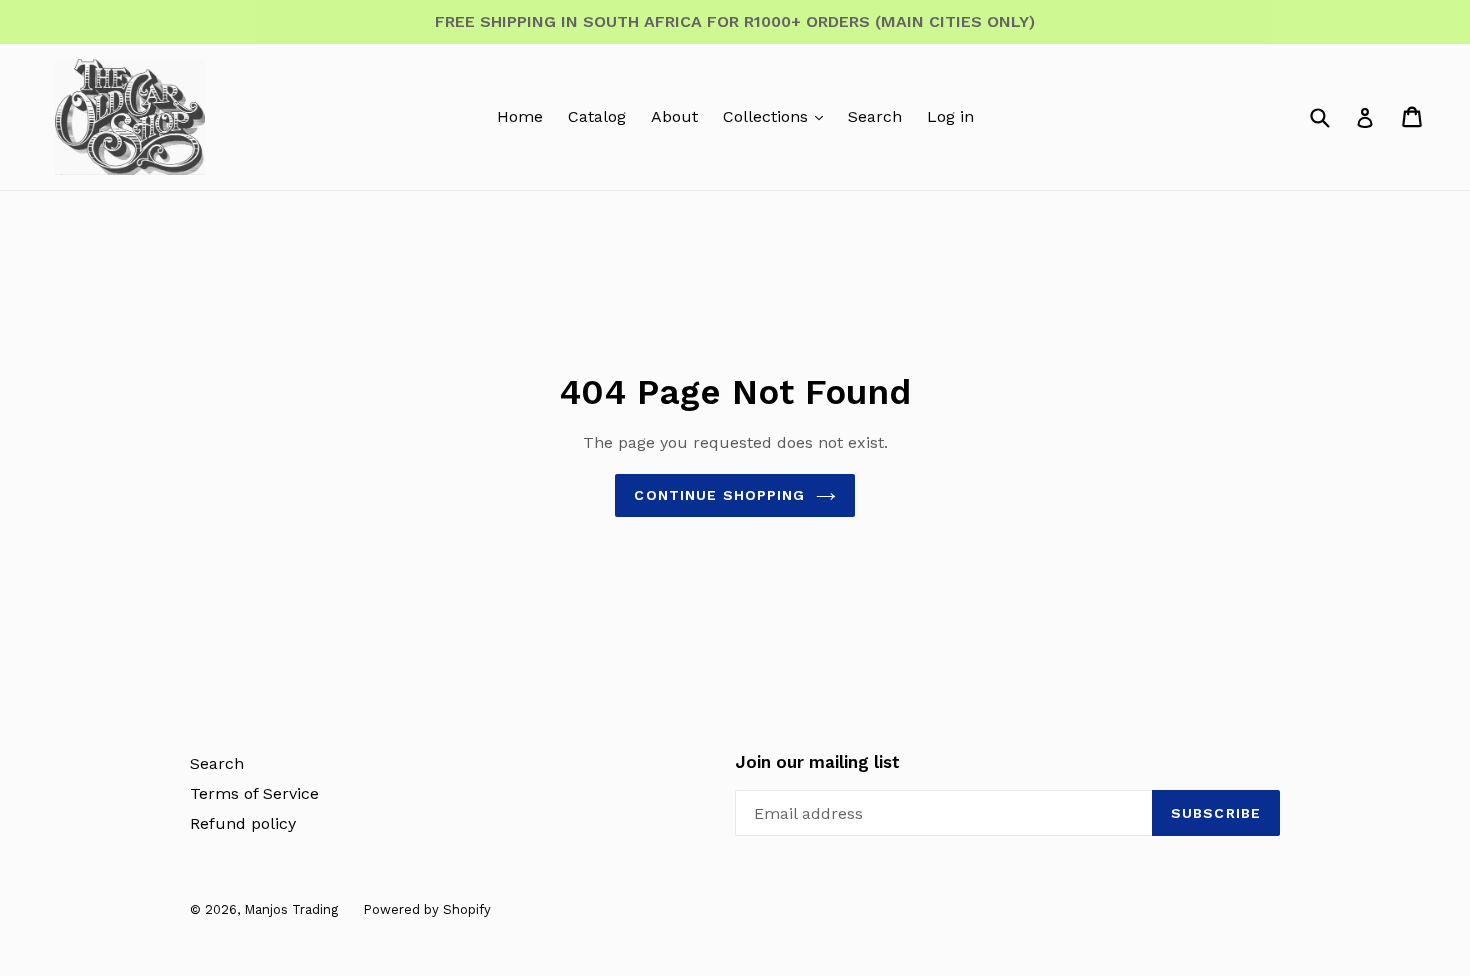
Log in (950, 116)
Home (520, 116)
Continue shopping (719, 495)
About (674, 116)
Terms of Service (254, 793)
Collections (768, 116)
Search (875, 116)
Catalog (597, 116)
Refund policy (243, 823)
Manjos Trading (291, 909)
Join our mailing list (817, 762)
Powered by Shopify (427, 909)
